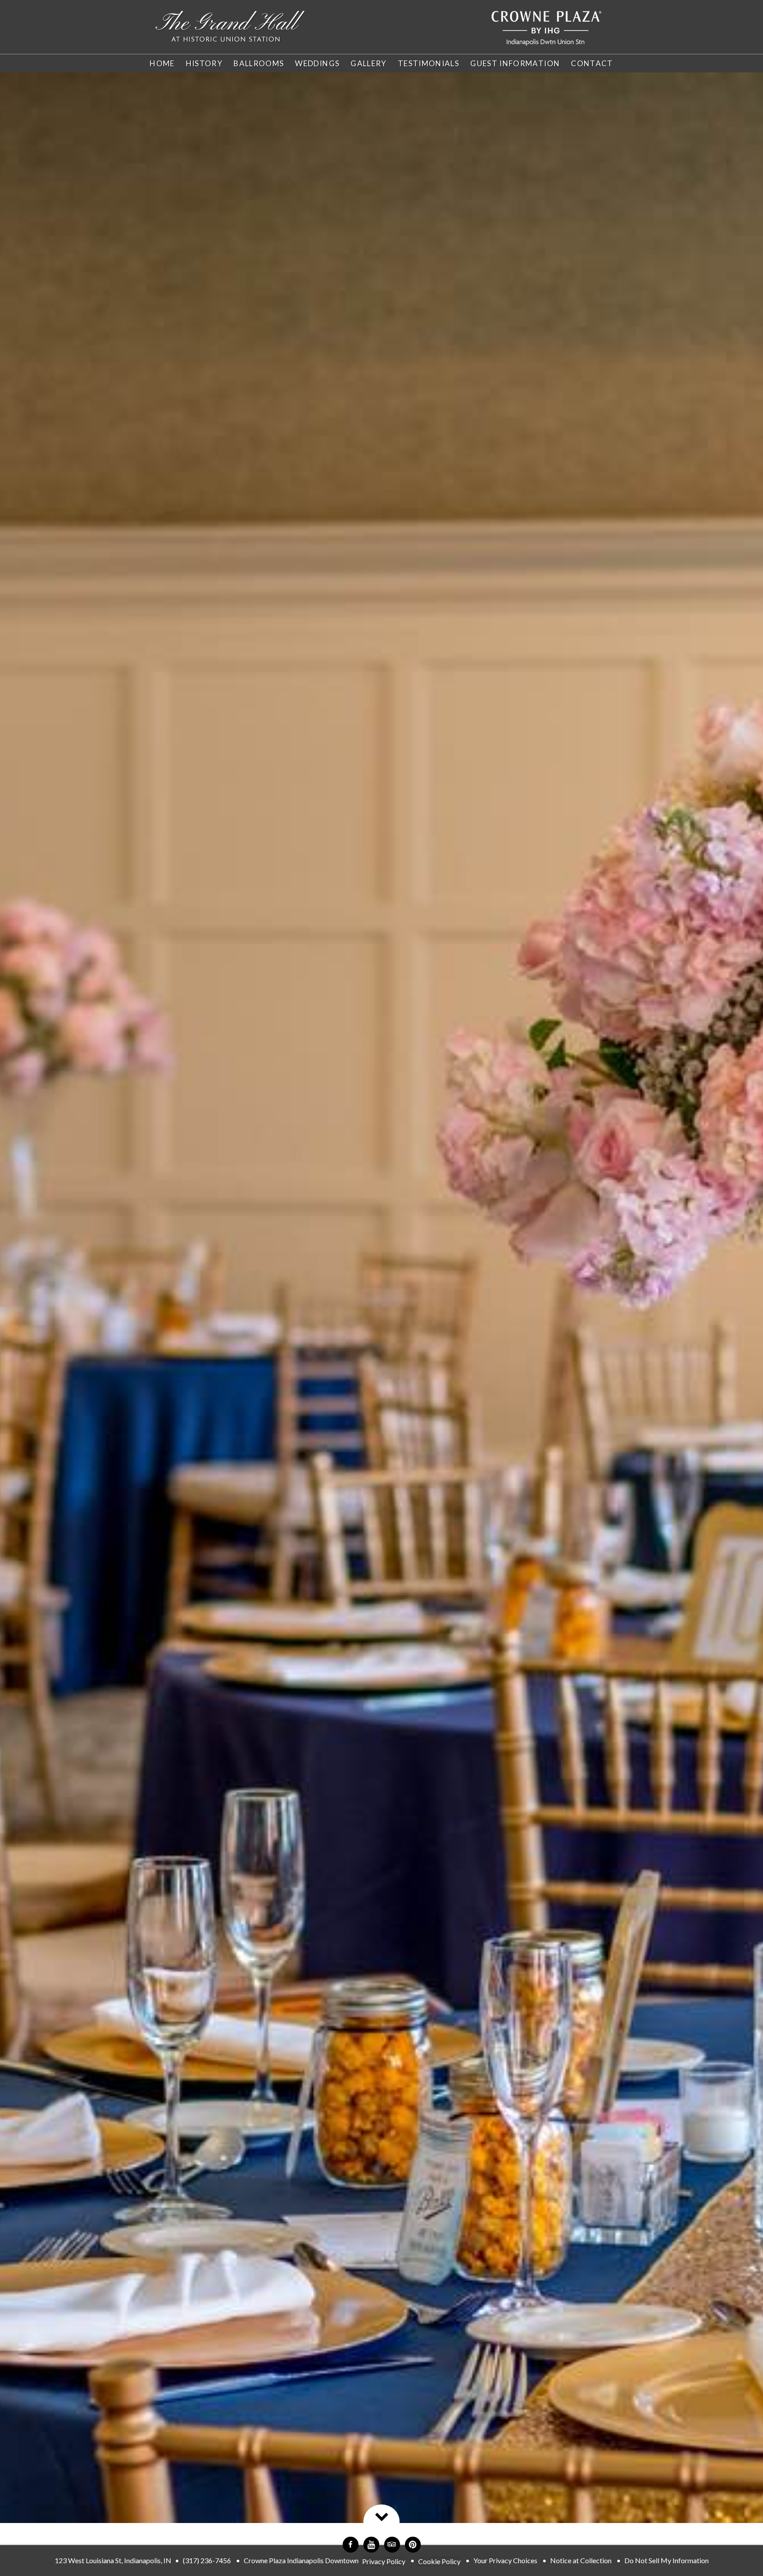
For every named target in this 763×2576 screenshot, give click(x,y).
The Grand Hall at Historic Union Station (230, 27)
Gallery (369, 63)
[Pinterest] (413, 2545)
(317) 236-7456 (207, 2560)
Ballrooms (259, 63)
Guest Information (515, 63)
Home (162, 63)
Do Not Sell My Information (667, 2560)
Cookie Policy (439, 2561)
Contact (592, 63)
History (204, 63)
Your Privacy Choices (505, 2560)
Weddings (317, 63)
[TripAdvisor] (392, 2545)
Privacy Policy (384, 2561)
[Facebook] (351, 2545)
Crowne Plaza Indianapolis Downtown (301, 2560)
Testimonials (429, 63)
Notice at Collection (581, 2560)
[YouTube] (371, 2545)
